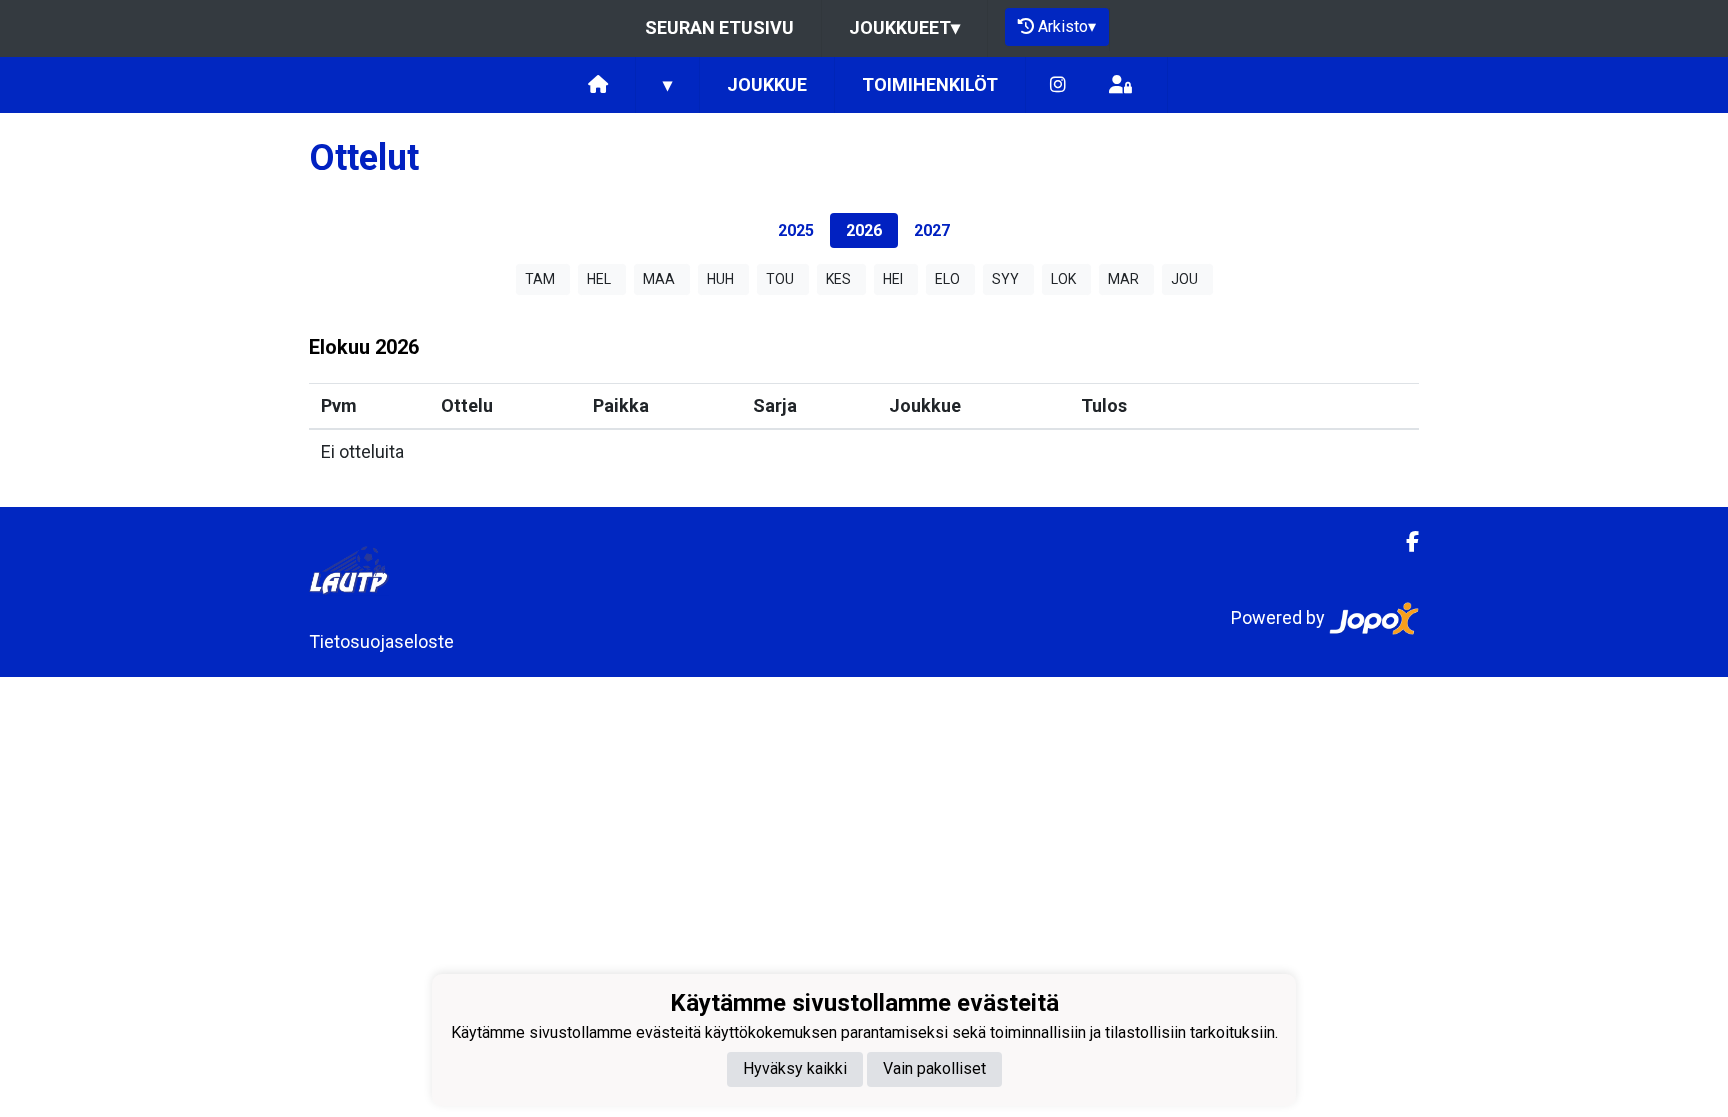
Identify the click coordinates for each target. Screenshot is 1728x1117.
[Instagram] (1058, 85)
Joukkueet (904, 27)
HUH (720, 279)
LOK (1063, 279)
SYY (1005, 279)
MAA (659, 279)
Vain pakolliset (934, 1068)
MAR (1123, 279)
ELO (947, 279)
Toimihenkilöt (930, 84)
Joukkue (767, 84)
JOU (1184, 279)
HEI (893, 279)
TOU (780, 279)
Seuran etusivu (719, 27)
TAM (540, 279)
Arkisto (1067, 26)
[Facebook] (1404, 542)
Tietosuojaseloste (381, 641)
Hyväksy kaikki (795, 1068)
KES (838, 279)
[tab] (796, 230)
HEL (599, 279)
